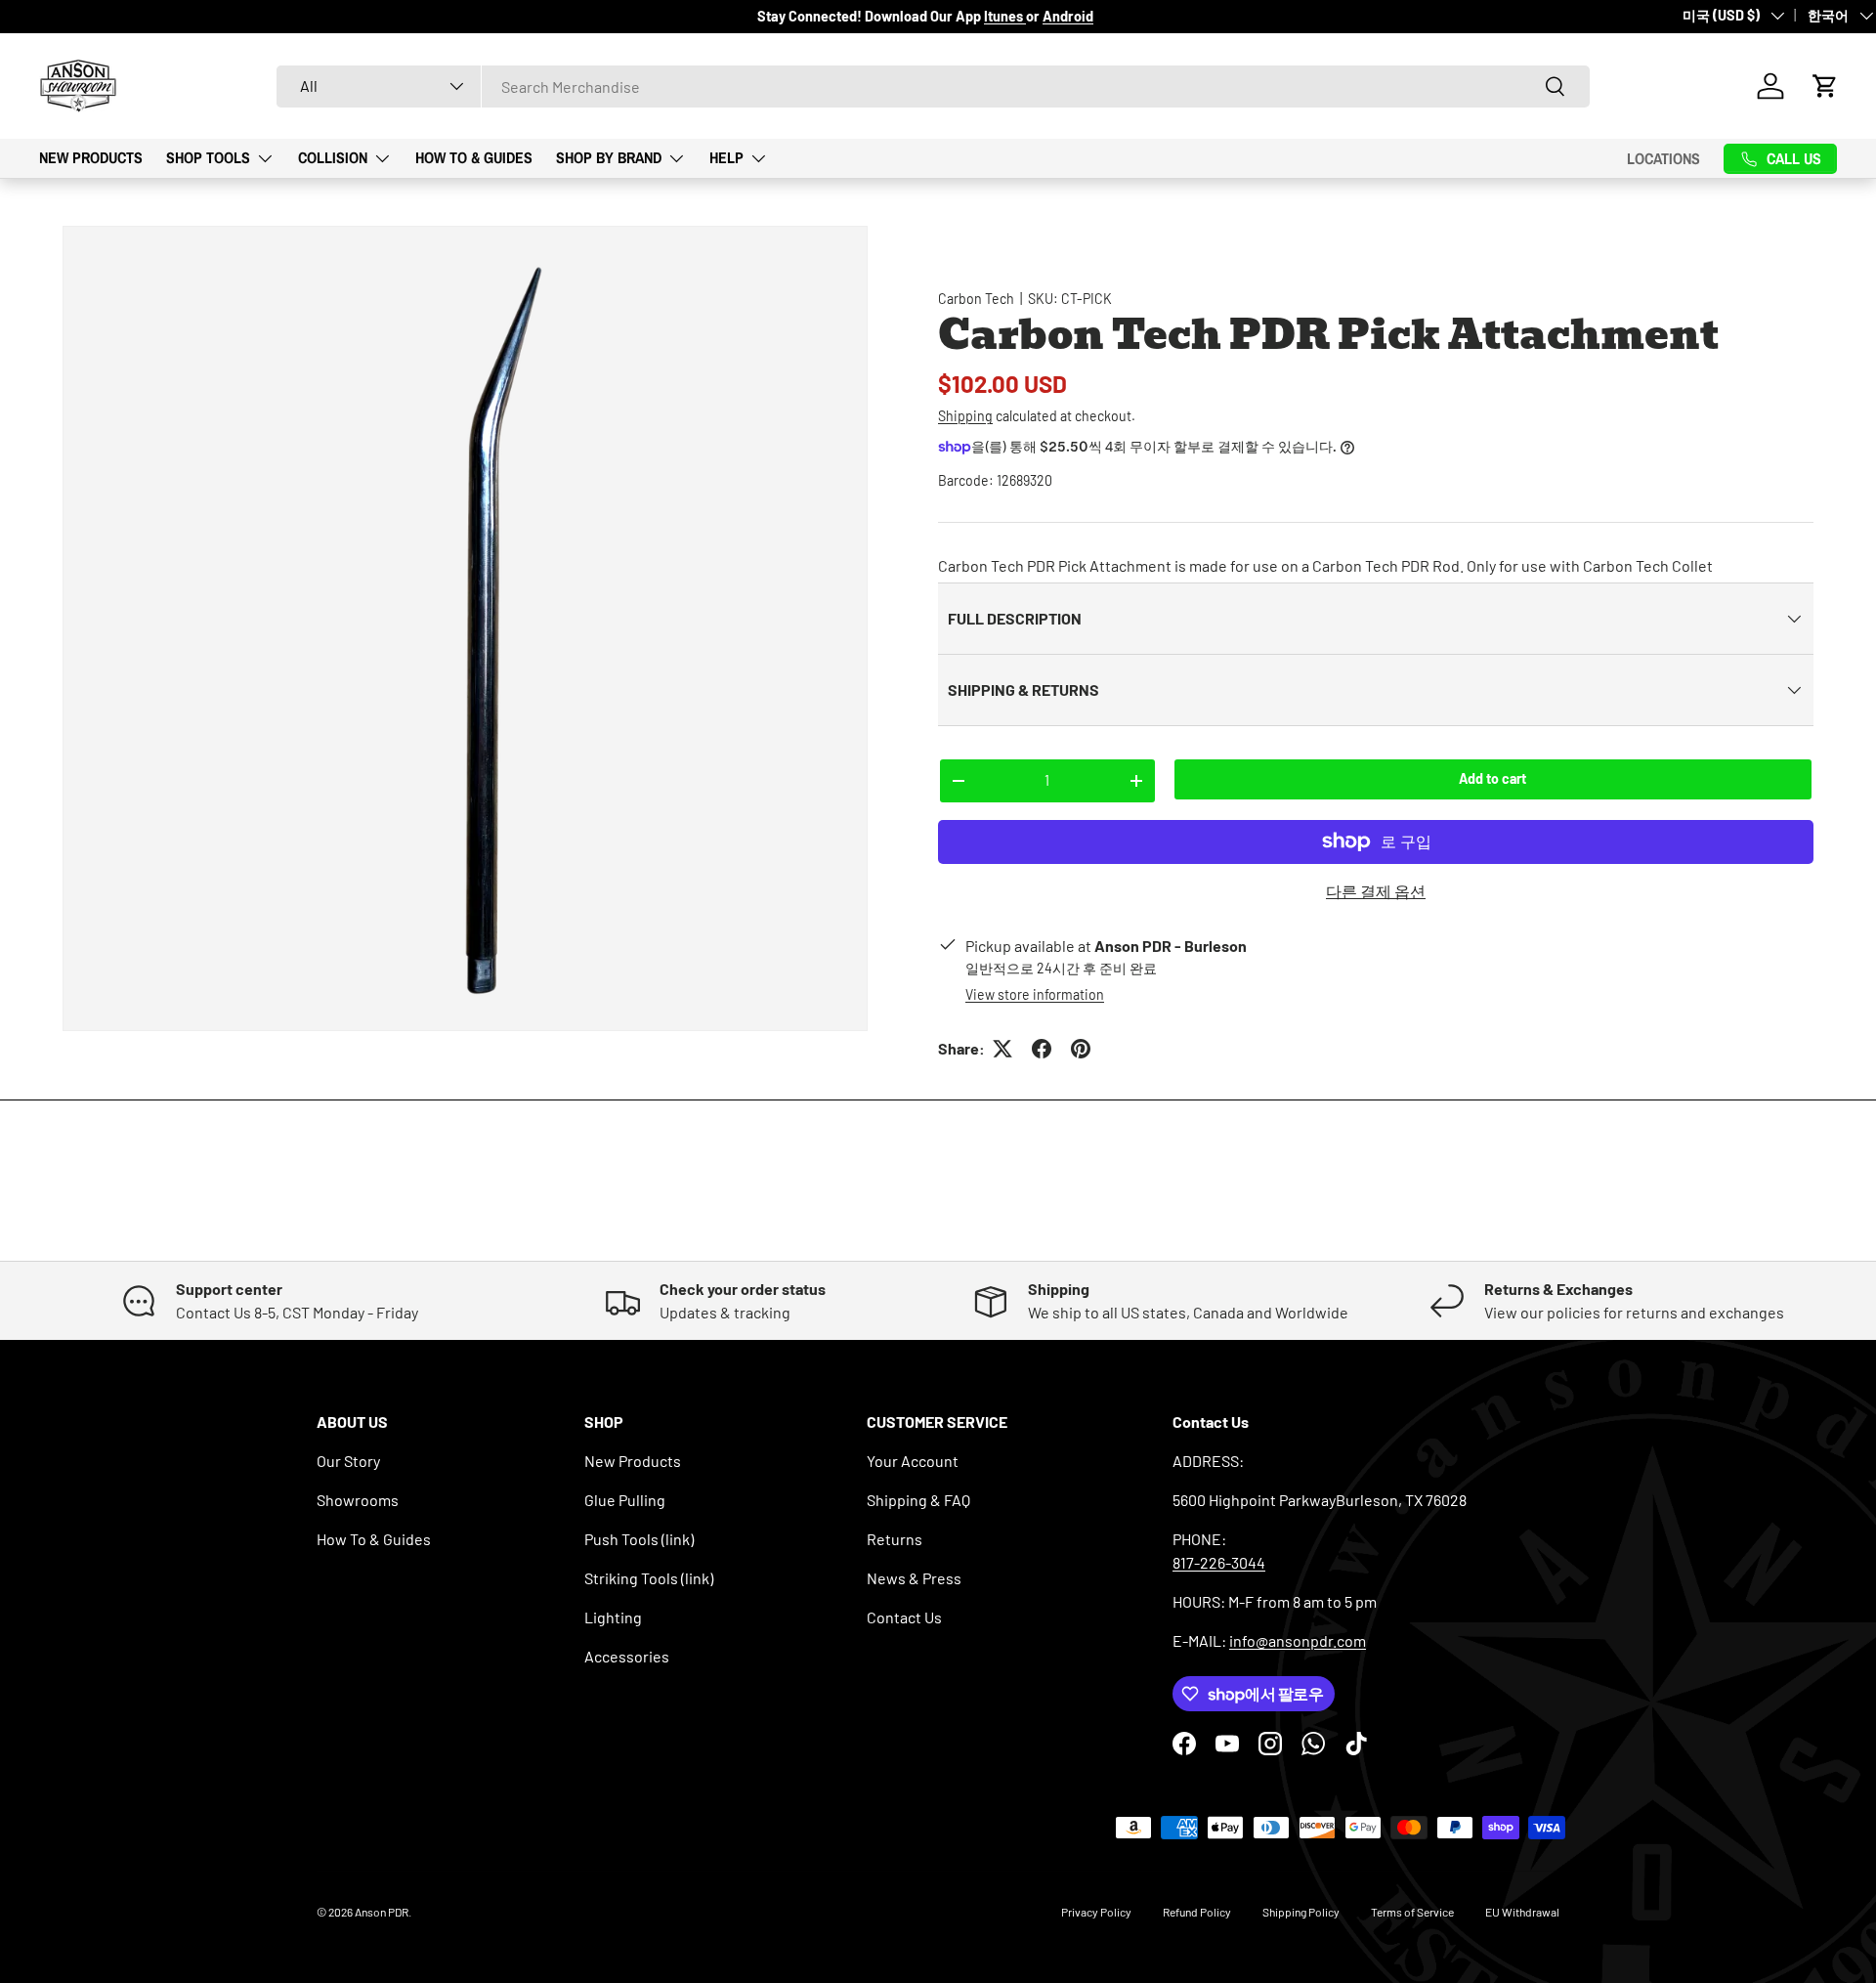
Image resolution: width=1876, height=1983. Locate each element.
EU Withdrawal (1522, 1912)
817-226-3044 (1219, 1562)
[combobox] (933, 86)
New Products (91, 157)
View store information (1035, 994)
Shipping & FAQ (918, 1500)
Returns (895, 1539)
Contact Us (904, 1617)
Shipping (965, 416)
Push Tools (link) (639, 1539)
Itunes (1005, 16)
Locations (1663, 158)
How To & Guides (474, 157)
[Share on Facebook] (1042, 1049)
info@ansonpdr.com (1298, 1640)
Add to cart (1492, 778)
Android (1068, 16)
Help (726, 157)
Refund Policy (1197, 1912)
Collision (333, 157)
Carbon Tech (976, 299)
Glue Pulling (625, 1500)
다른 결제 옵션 (1376, 891)
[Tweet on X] (1002, 1049)
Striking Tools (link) (649, 1578)
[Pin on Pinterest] (1081, 1049)
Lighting (613, 1617)
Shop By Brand (609, 157)
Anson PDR (382, 1912)
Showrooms (358, 1500)
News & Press (914, 1578)
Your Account (913, 1461)
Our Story (348, 1461)
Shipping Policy (1301, 1912)
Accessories (627, 1656)
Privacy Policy (1096, 1912)
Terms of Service (1412, 1912)
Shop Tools (208, 157)
